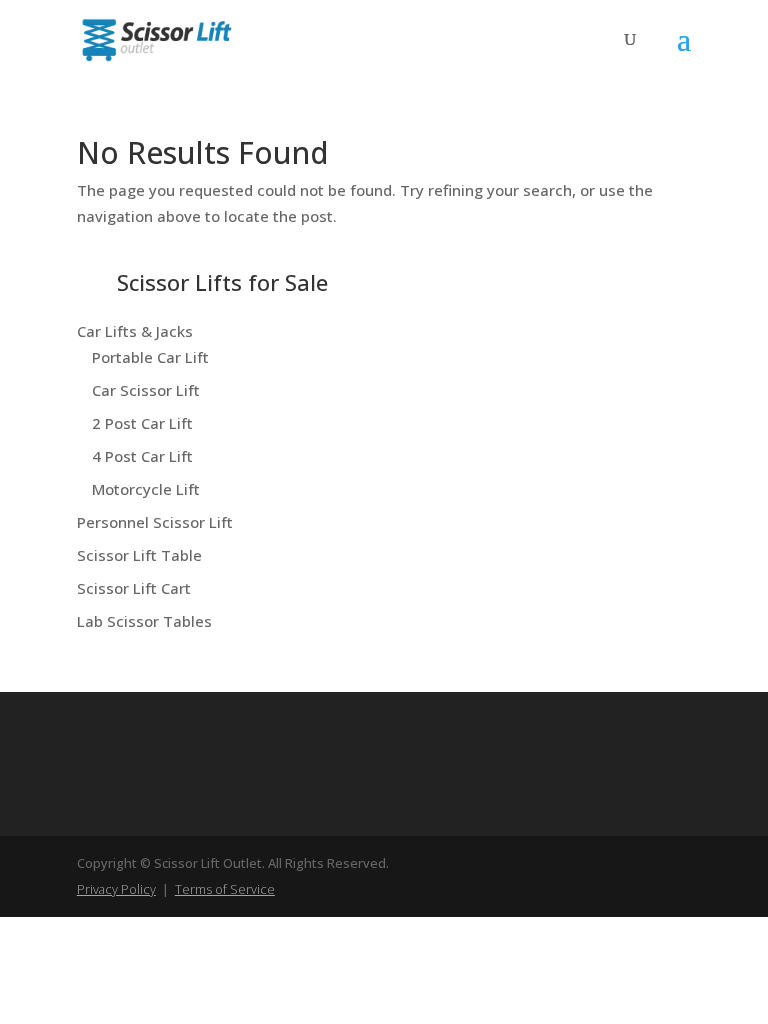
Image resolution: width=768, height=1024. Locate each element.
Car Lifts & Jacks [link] (135, 331)
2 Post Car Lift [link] (142, 423)
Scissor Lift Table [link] (139, 555)
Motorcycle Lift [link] (146, 489)
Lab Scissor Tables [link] (144, 621)
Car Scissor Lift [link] (146, 390)
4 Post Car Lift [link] (142, 456)
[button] (684, 52)
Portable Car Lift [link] (150, 357)
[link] (157, 38)
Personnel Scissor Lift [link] (155, 522)
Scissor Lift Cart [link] (134, 588)
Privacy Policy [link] (116, 889)
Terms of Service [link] (225, 889)
